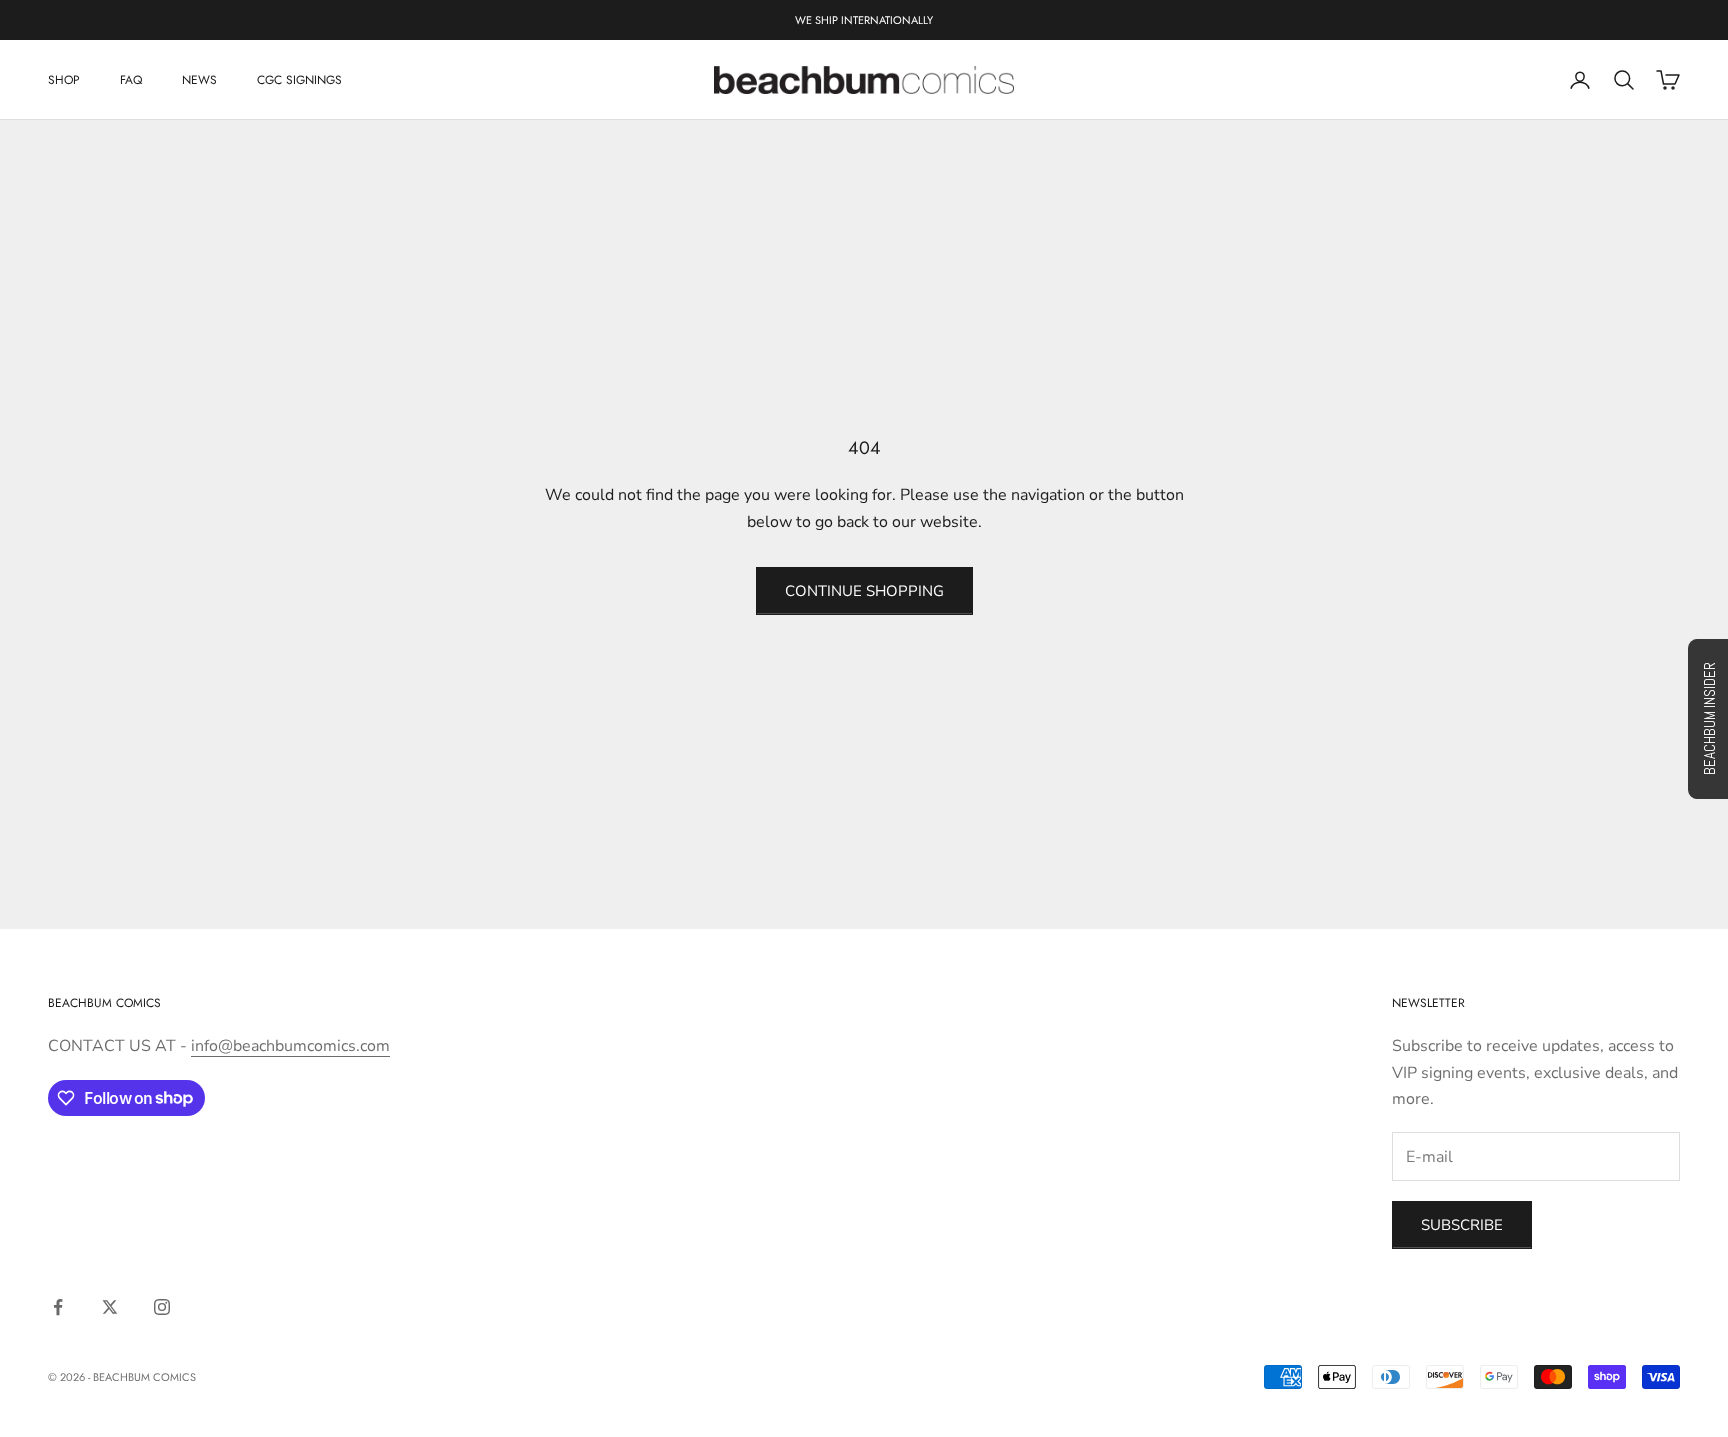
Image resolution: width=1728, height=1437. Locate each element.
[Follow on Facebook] (58, 1307)
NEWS (199, 80)
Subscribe (1462, 1225)
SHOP (64, 80)
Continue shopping (864, 591)
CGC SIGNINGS (299, 80)
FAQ (131, 80)
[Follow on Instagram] (162, 1307)
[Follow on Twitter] (110, 1307)
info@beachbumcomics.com (290, 1046)
